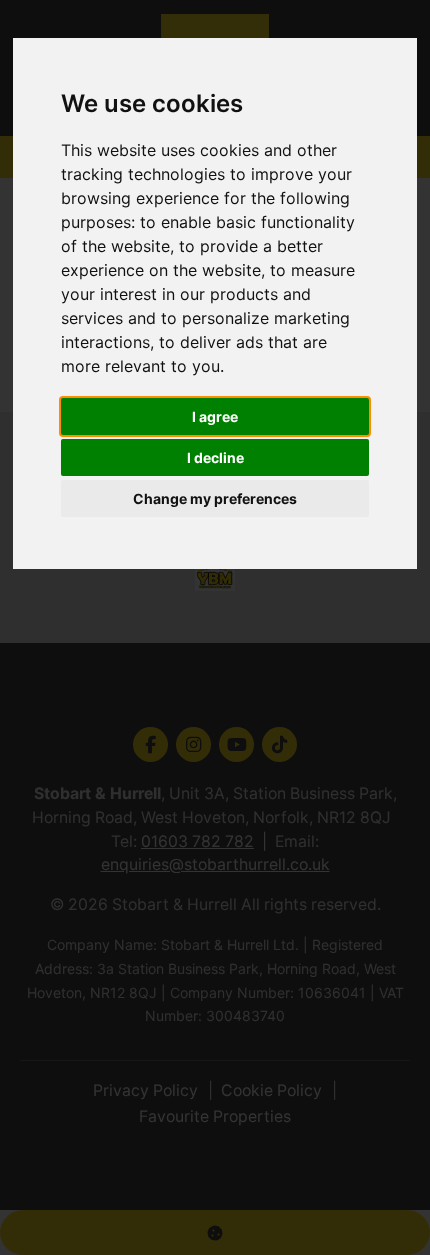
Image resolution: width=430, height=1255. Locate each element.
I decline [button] (215, 457)
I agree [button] (215, 416)
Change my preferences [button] (215, 498)
